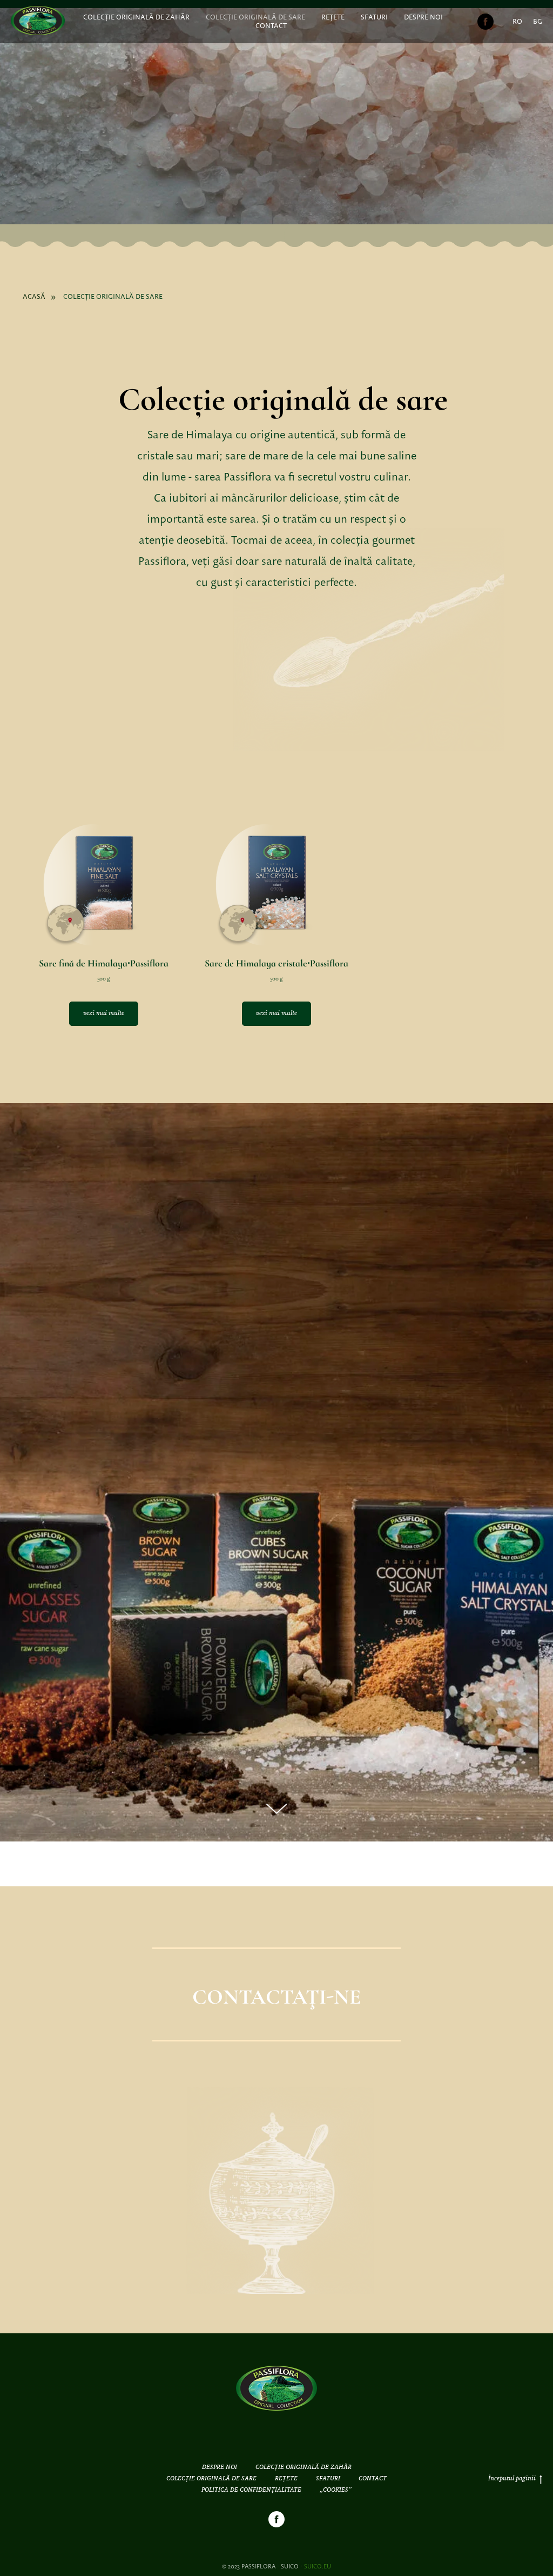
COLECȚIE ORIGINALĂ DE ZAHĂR (136, 17)
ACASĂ (34, 297)
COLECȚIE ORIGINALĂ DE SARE (255, 17)
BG (538, 22)
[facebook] (485, 22)
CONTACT (271, 26)
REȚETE (333, 17)
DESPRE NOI (423, 17)
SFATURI (374, 17)
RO (517, 22)
